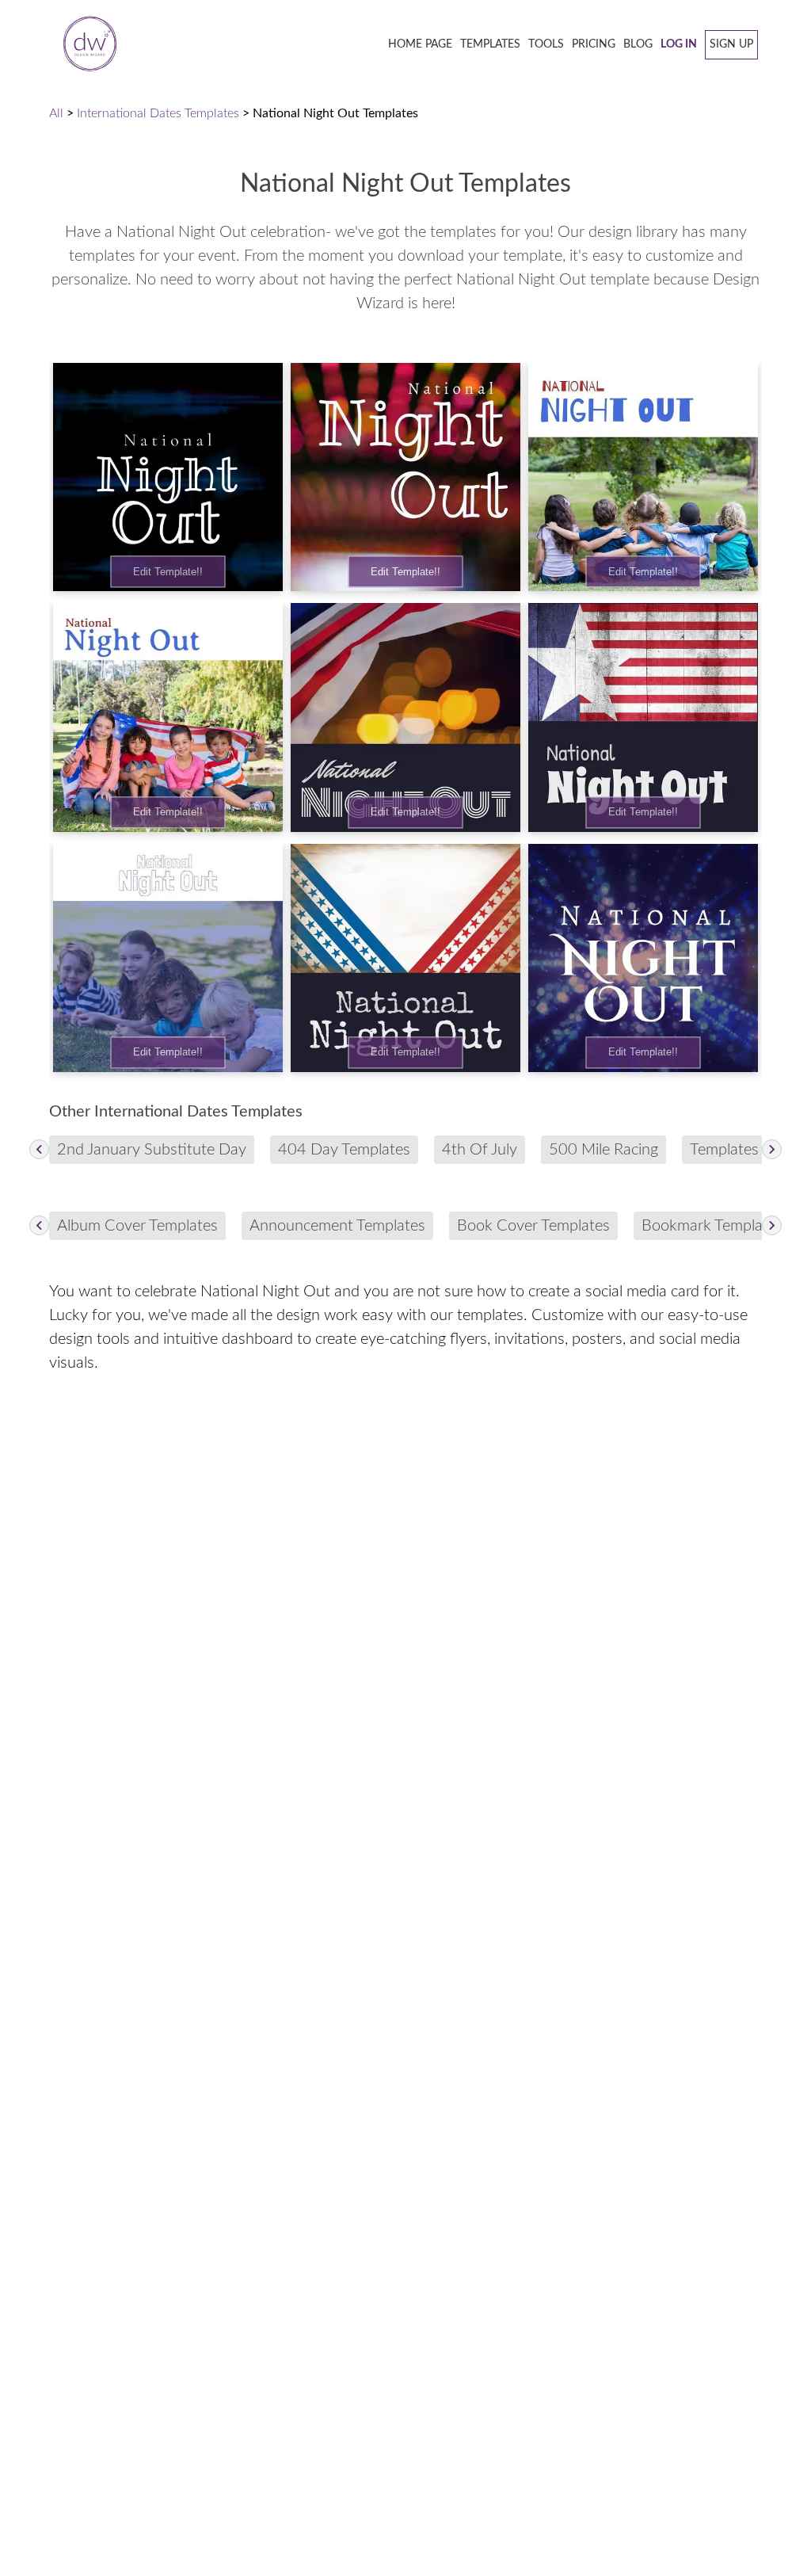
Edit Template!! (168, 572)
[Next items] (772, 1149)
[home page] (85, 45)
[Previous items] (39, 1149)
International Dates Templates (158, 113)
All (56, 113)
